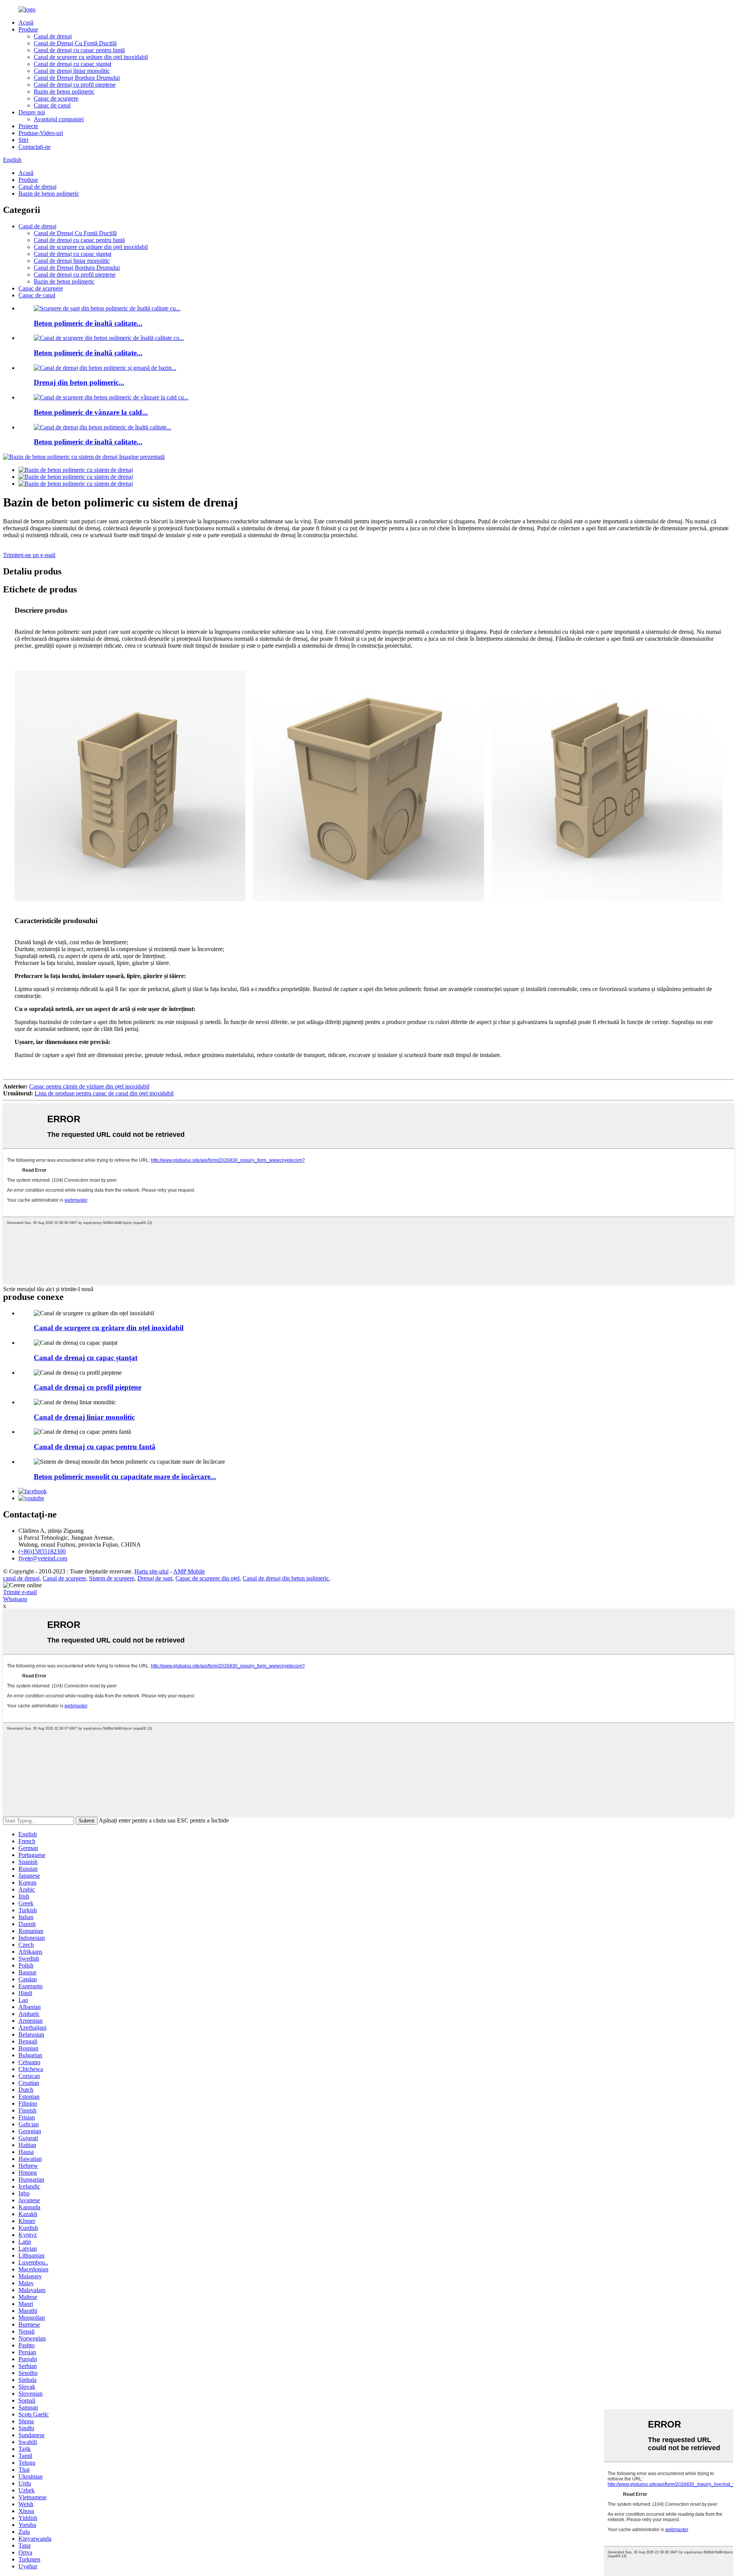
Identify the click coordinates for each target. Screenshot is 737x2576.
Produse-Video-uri (41, 133)
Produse (28, 29)
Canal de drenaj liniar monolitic (72, 71)
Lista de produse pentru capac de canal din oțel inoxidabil (104, 1093)
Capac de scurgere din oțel (207, 1578)
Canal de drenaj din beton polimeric (286, 1578)
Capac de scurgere (56, 98)
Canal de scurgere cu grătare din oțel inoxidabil (91, 57)
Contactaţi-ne (35, 147)
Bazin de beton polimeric (64, 92)
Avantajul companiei (59, 119)
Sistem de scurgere (112, 1578)
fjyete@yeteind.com (43, 1558)
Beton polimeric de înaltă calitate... (88, 323)
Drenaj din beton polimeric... (79, 382)
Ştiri (23, 140)
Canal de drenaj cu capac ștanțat (73, 64)
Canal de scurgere (64, 1578)
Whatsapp (15, 1599)
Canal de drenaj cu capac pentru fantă (79, 50)
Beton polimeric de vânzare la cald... (91, 412)
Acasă (26, 22)
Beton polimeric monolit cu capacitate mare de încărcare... (125, 1477)
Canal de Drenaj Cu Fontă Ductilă (75, 43)
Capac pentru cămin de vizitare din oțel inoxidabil (89, 1086)
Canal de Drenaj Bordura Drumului (77, 78)
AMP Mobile (189, 1571)
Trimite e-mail (20, 1592)
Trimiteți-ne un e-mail (29, 555)
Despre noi (32, 112)
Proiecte (28, 126)
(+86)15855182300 (42, 1551)
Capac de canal (52, 105)
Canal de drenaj (53, 36)
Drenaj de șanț (155, 1578)
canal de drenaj (21, 1578)
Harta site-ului (151, 1571)
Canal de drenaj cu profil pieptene (75, 85)
